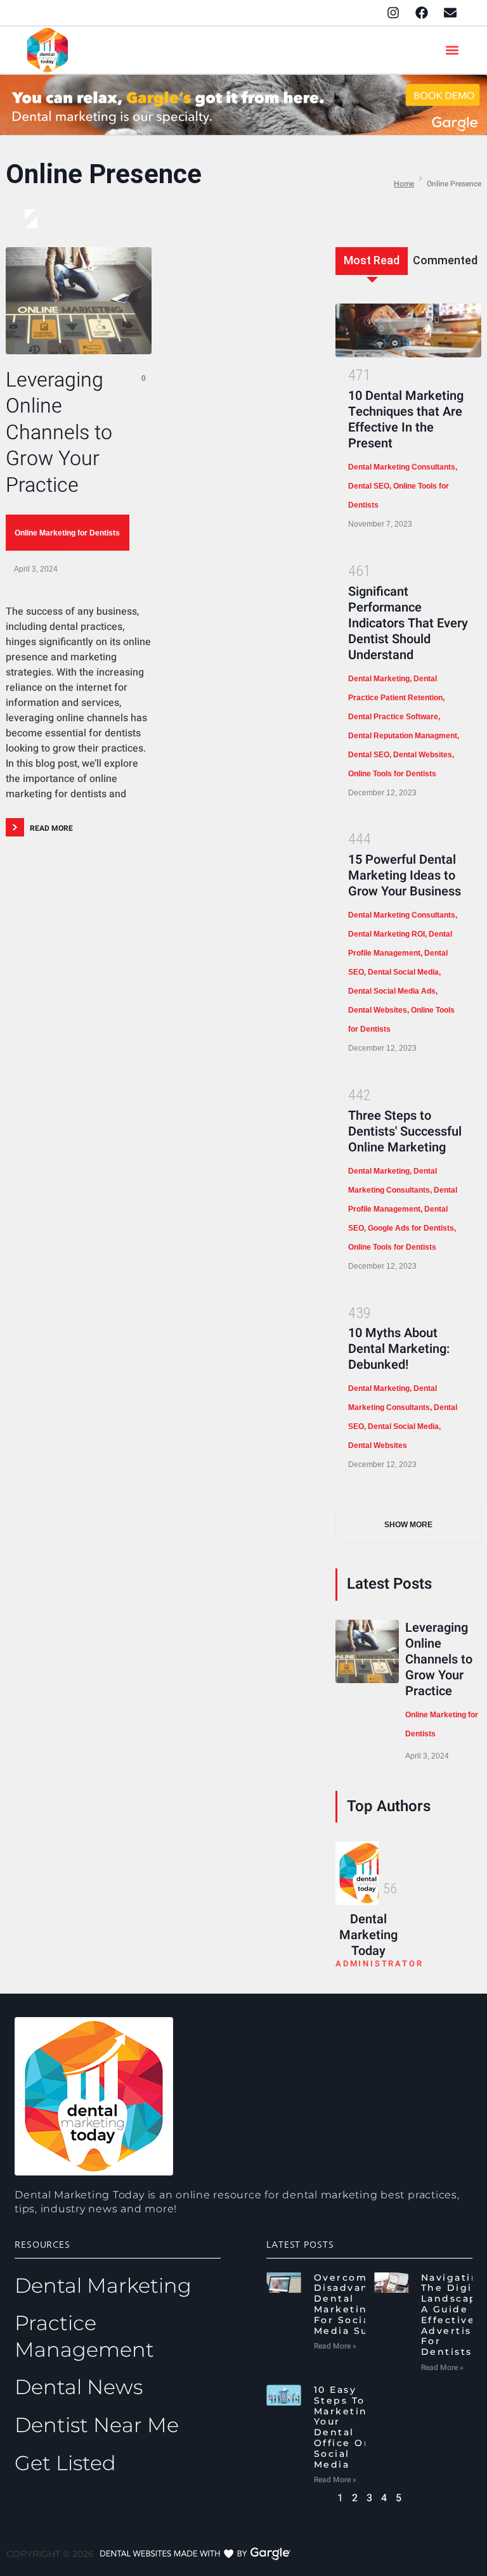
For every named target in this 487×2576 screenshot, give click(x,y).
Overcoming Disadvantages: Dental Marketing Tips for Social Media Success (360, 2304)
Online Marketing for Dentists (67, 533)
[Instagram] (393, 13)
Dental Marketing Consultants (402, 467)
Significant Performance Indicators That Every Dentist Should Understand (408, 623)
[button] (452, 50)
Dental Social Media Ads (392, 991)
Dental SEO (369, 486)
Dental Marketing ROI (386, 934)
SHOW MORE (408, 1525)
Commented (445, 260)
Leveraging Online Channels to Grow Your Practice (59, 433)
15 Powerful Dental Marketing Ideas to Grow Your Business (405, 875)
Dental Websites (423, 755)
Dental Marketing (379, 679)
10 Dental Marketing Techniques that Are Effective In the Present (406, 420)
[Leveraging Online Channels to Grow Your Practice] (79, 301)
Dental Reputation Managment (403, 736)
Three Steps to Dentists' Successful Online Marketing (405, 1131)
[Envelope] (450, 13)
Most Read (372, 260)
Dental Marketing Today (368, 1935)
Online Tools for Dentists (392, 774)
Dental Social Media (403, 972)
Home (404, 184)
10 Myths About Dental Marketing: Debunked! (399, 1349)
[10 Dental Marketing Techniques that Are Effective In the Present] (408, 330)
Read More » (335, 2346)
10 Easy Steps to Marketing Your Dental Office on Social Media (345, 2427)
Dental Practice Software (393, 717)
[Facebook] (422, 13)
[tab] (372, 271)
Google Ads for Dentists (411, 1228)
